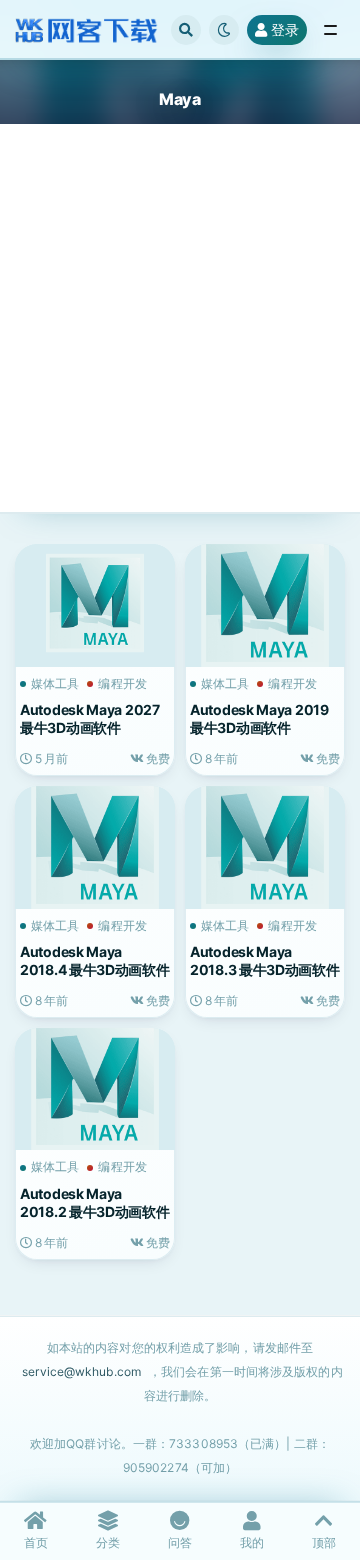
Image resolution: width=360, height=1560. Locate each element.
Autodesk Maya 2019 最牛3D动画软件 (259, 718)
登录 (285, 29)
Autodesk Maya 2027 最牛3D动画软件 (90, 718)
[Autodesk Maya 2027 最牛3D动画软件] (95, 603)
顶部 (324, 1542)
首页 (36, 1542)
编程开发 (122, 684)
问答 (180, 1542)
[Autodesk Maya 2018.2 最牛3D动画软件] (95, 1087)
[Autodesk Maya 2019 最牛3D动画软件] (265, 603)
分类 (108, 1542)
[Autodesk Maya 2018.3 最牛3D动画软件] (265, 845)
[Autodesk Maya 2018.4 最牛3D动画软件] (95, 845)
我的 (252, 1542)
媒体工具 (55, 684)
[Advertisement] (180, 334)
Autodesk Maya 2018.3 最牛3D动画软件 (265, 960)
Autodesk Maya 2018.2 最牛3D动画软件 (95, 1202)
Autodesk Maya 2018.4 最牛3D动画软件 (95, 960)
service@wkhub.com (81, 1371)
